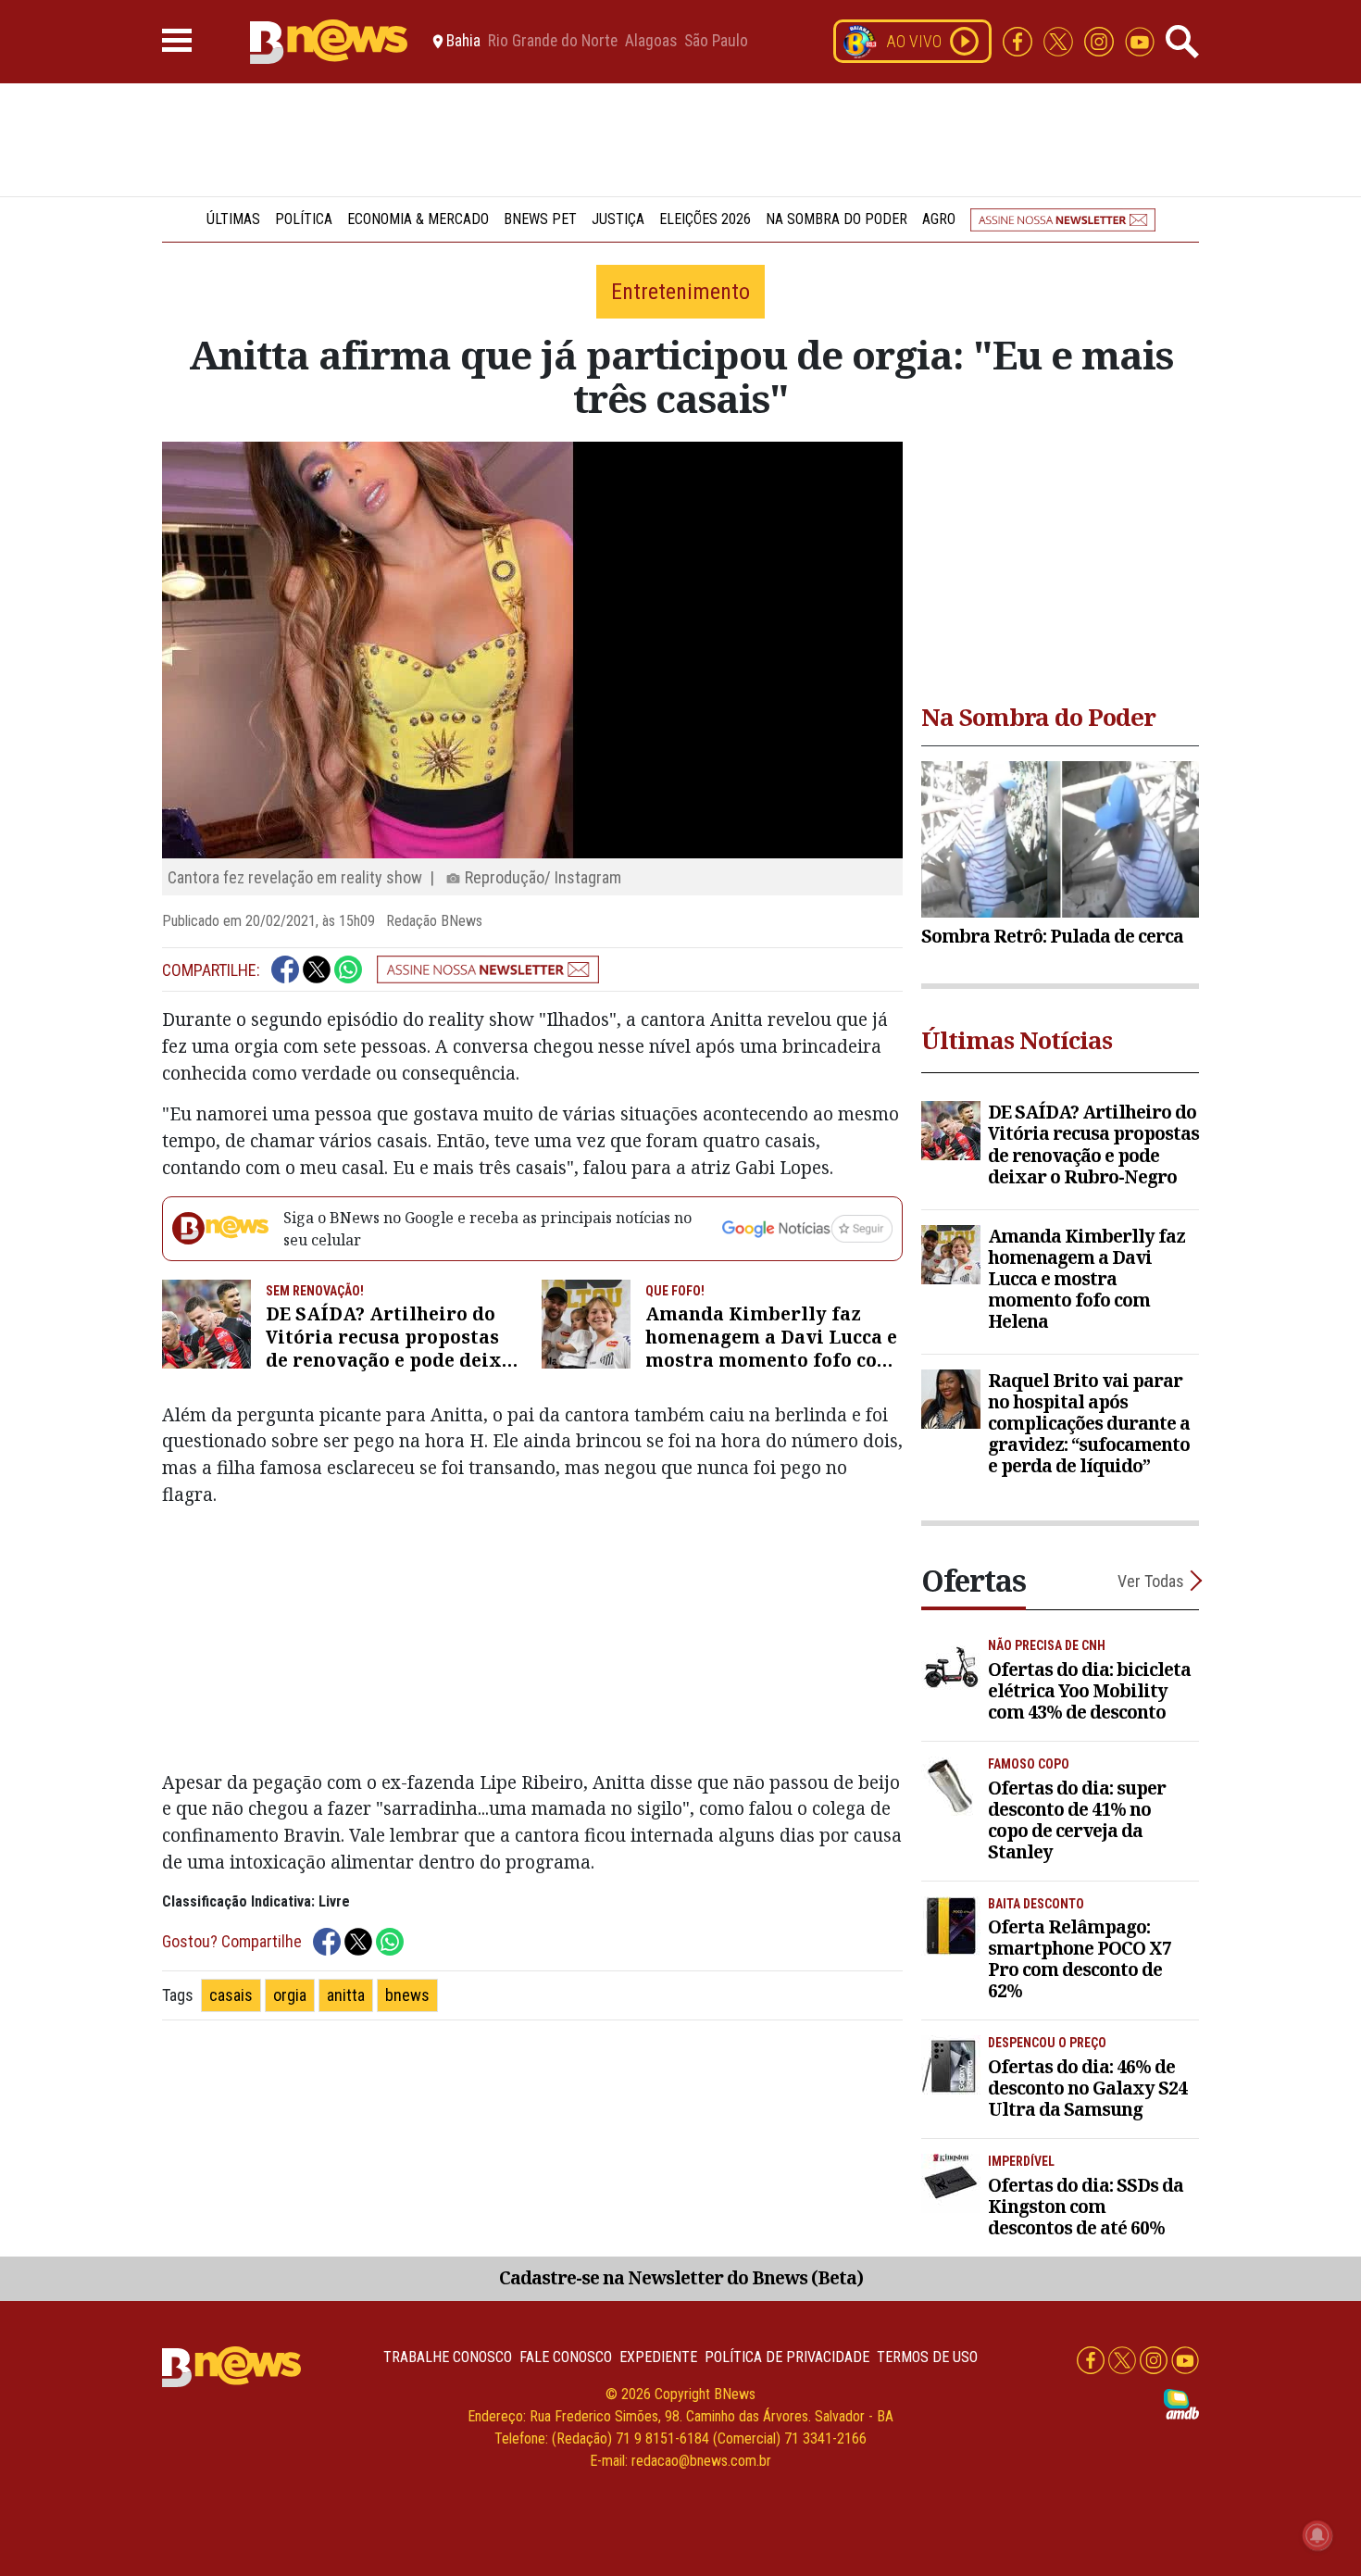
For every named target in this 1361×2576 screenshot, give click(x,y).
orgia (290, 1995)
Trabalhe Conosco (448, 2357)
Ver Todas (1151, 1581)
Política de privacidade (787, 2357)
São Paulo (716, 42)
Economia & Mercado (418, 219)
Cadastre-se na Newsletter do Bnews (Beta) (681, 2277)
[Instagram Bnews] (1101, 40)
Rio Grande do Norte (553, 42)
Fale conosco (566, 2357)
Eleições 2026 (705, 219)
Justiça (618, 219)
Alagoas (651, 42)
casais (231, 1995)
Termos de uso (927, 2357)
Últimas (233, 219)
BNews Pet (540, 219)
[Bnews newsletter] (1063, 219)
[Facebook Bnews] (1019, 40)
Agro (939, 219)
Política (304, 219)
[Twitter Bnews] (1060, 40)
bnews (407, 1995)
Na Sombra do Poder (837, 219)
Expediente (658, 2357)
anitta (346, 1995)
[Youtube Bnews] (1140, 40)
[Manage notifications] (1317, 2535)
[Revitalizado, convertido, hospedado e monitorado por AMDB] (1181, 2403)
